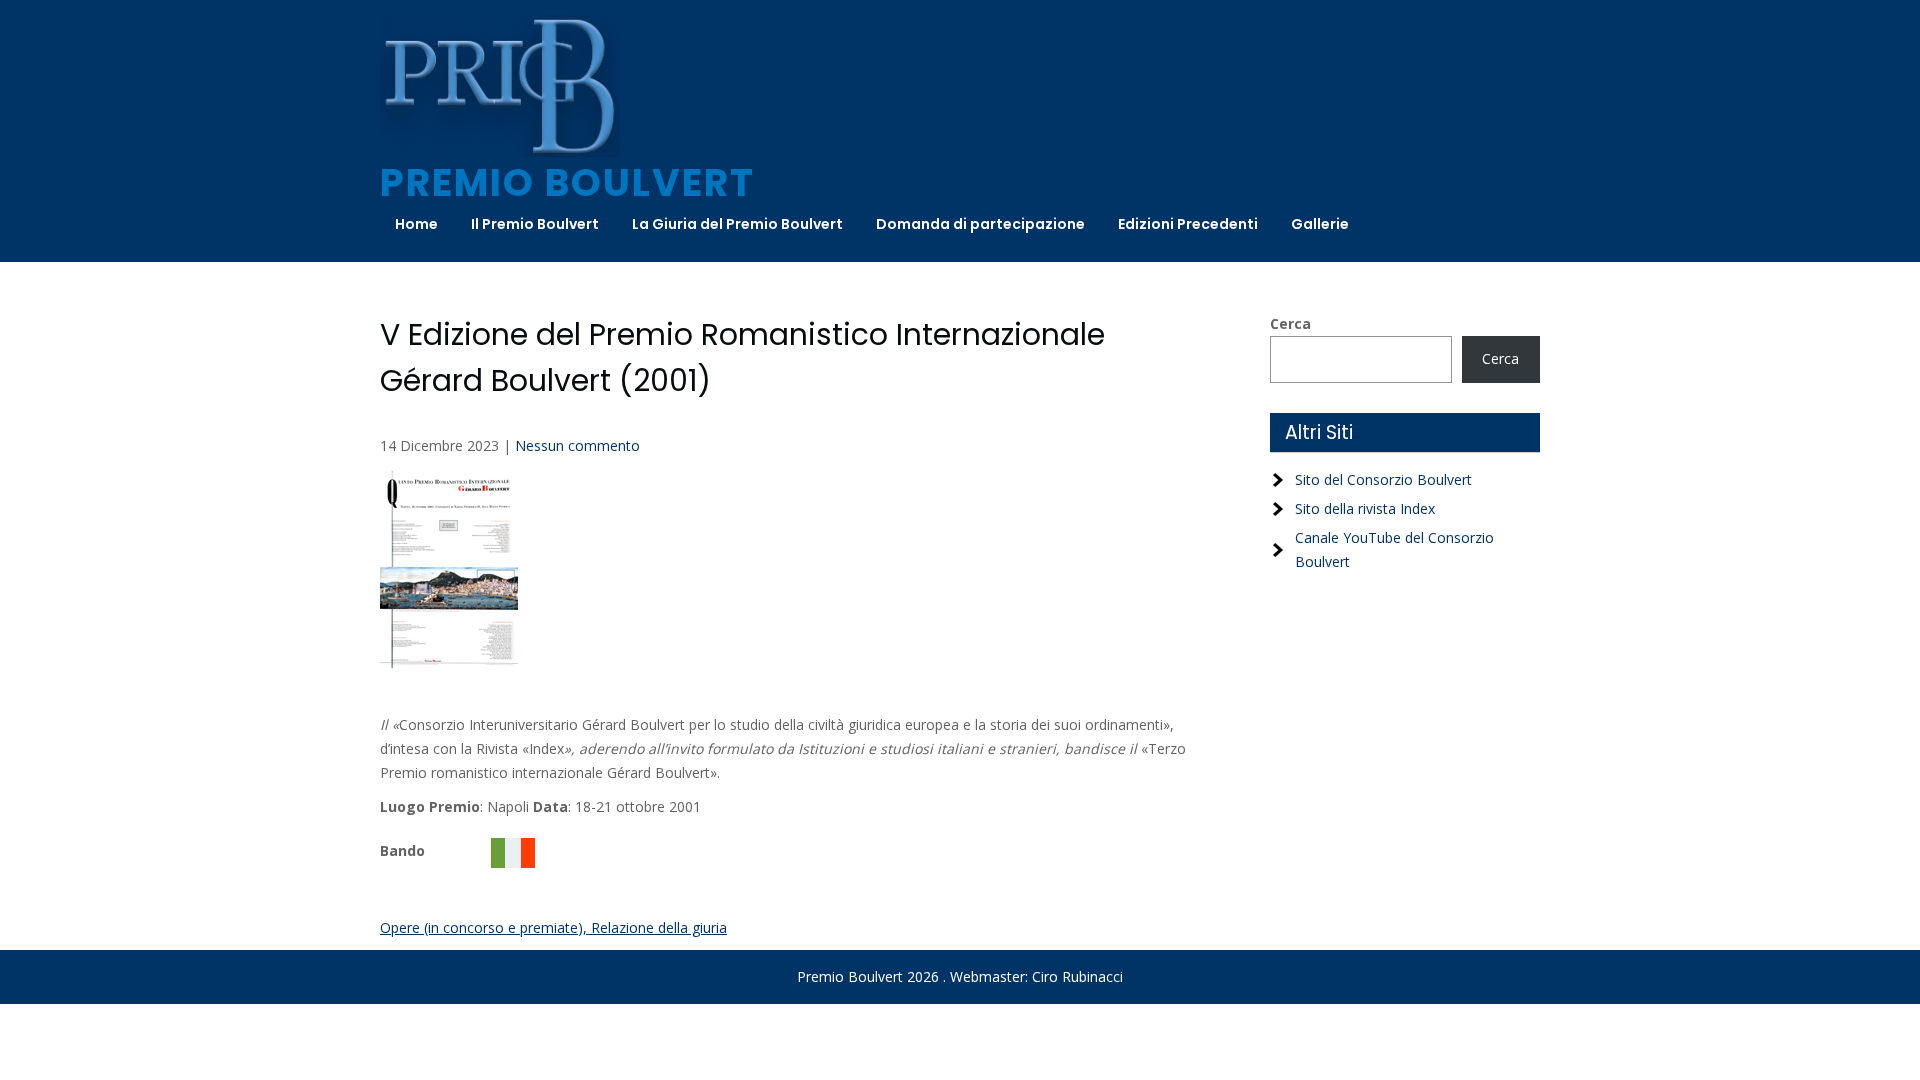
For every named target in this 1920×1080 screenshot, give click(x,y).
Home (416, 224)
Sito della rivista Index (1365, 508)
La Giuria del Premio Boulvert (737, 224)
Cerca (1290, 323)
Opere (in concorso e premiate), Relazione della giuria (553, 927)
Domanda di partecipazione (980, 224)
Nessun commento (577, 445)
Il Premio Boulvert (535, 224)
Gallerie (1320, 224)
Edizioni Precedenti (1188, 224)
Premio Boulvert (567, 182)
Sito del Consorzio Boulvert (1383, 479)
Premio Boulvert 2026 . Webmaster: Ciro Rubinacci (960, 976)
